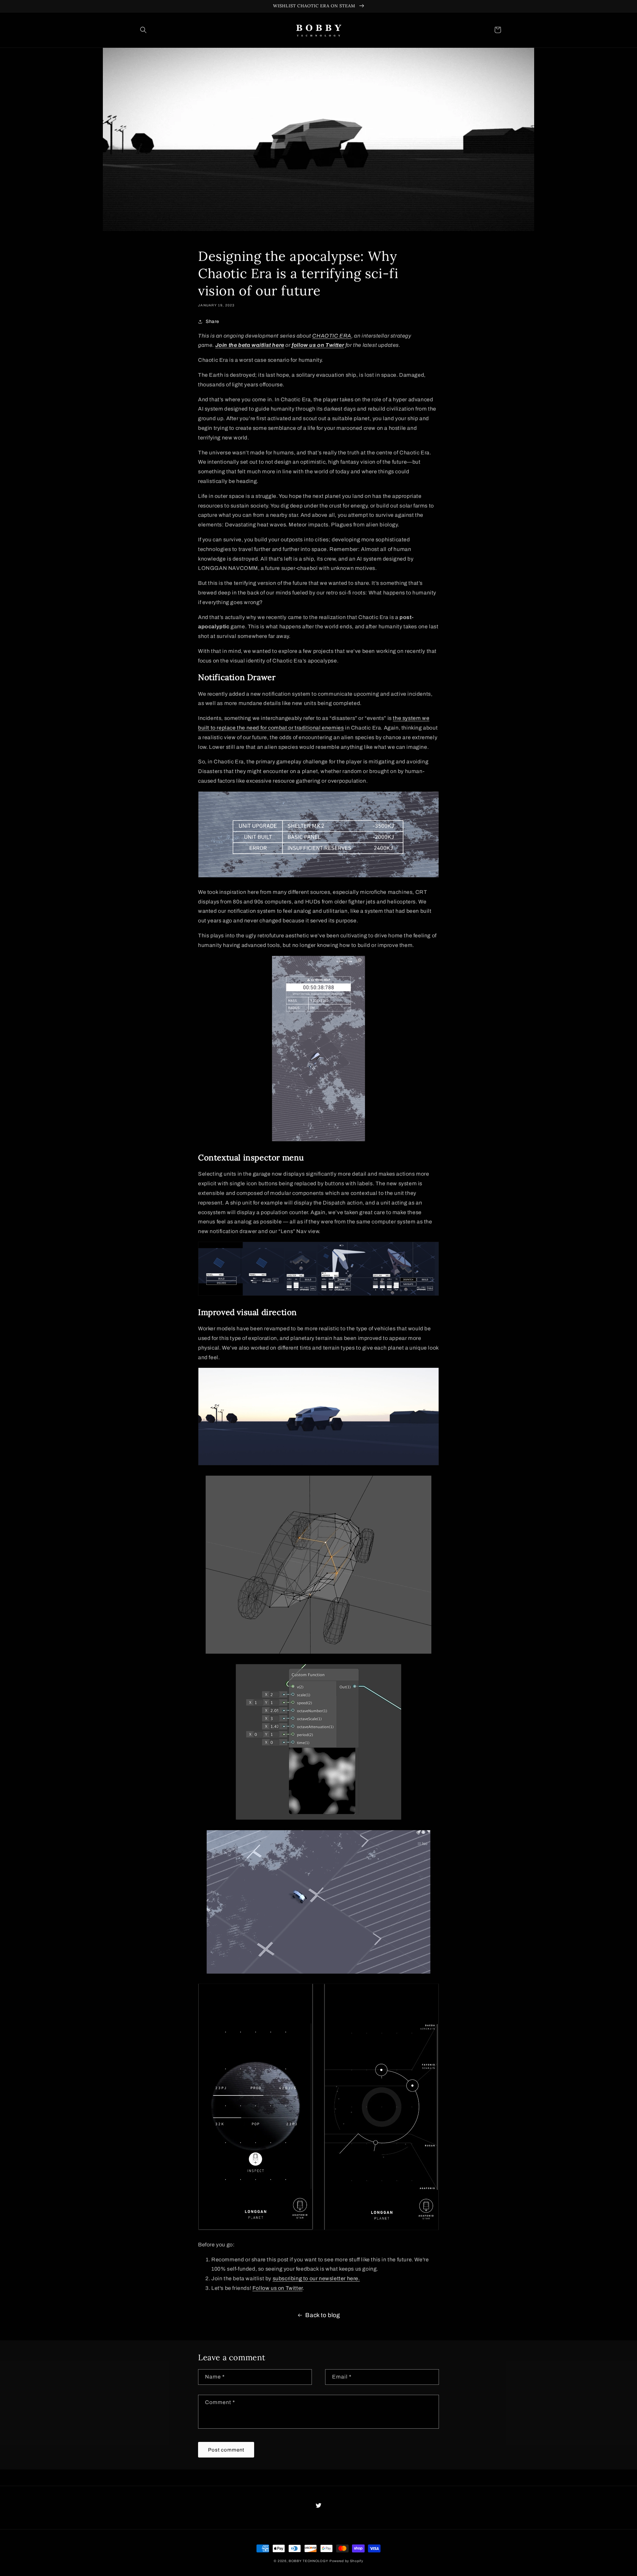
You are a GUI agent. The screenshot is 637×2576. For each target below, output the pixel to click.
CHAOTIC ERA (332, 336)
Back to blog (322, 2315)
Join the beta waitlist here (250, 345)
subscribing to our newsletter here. (316, 2278)
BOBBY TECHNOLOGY (308, 2561)
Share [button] (212, 321)
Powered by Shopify (346, 2561)
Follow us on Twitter (278, 2288)
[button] (143, 30)
